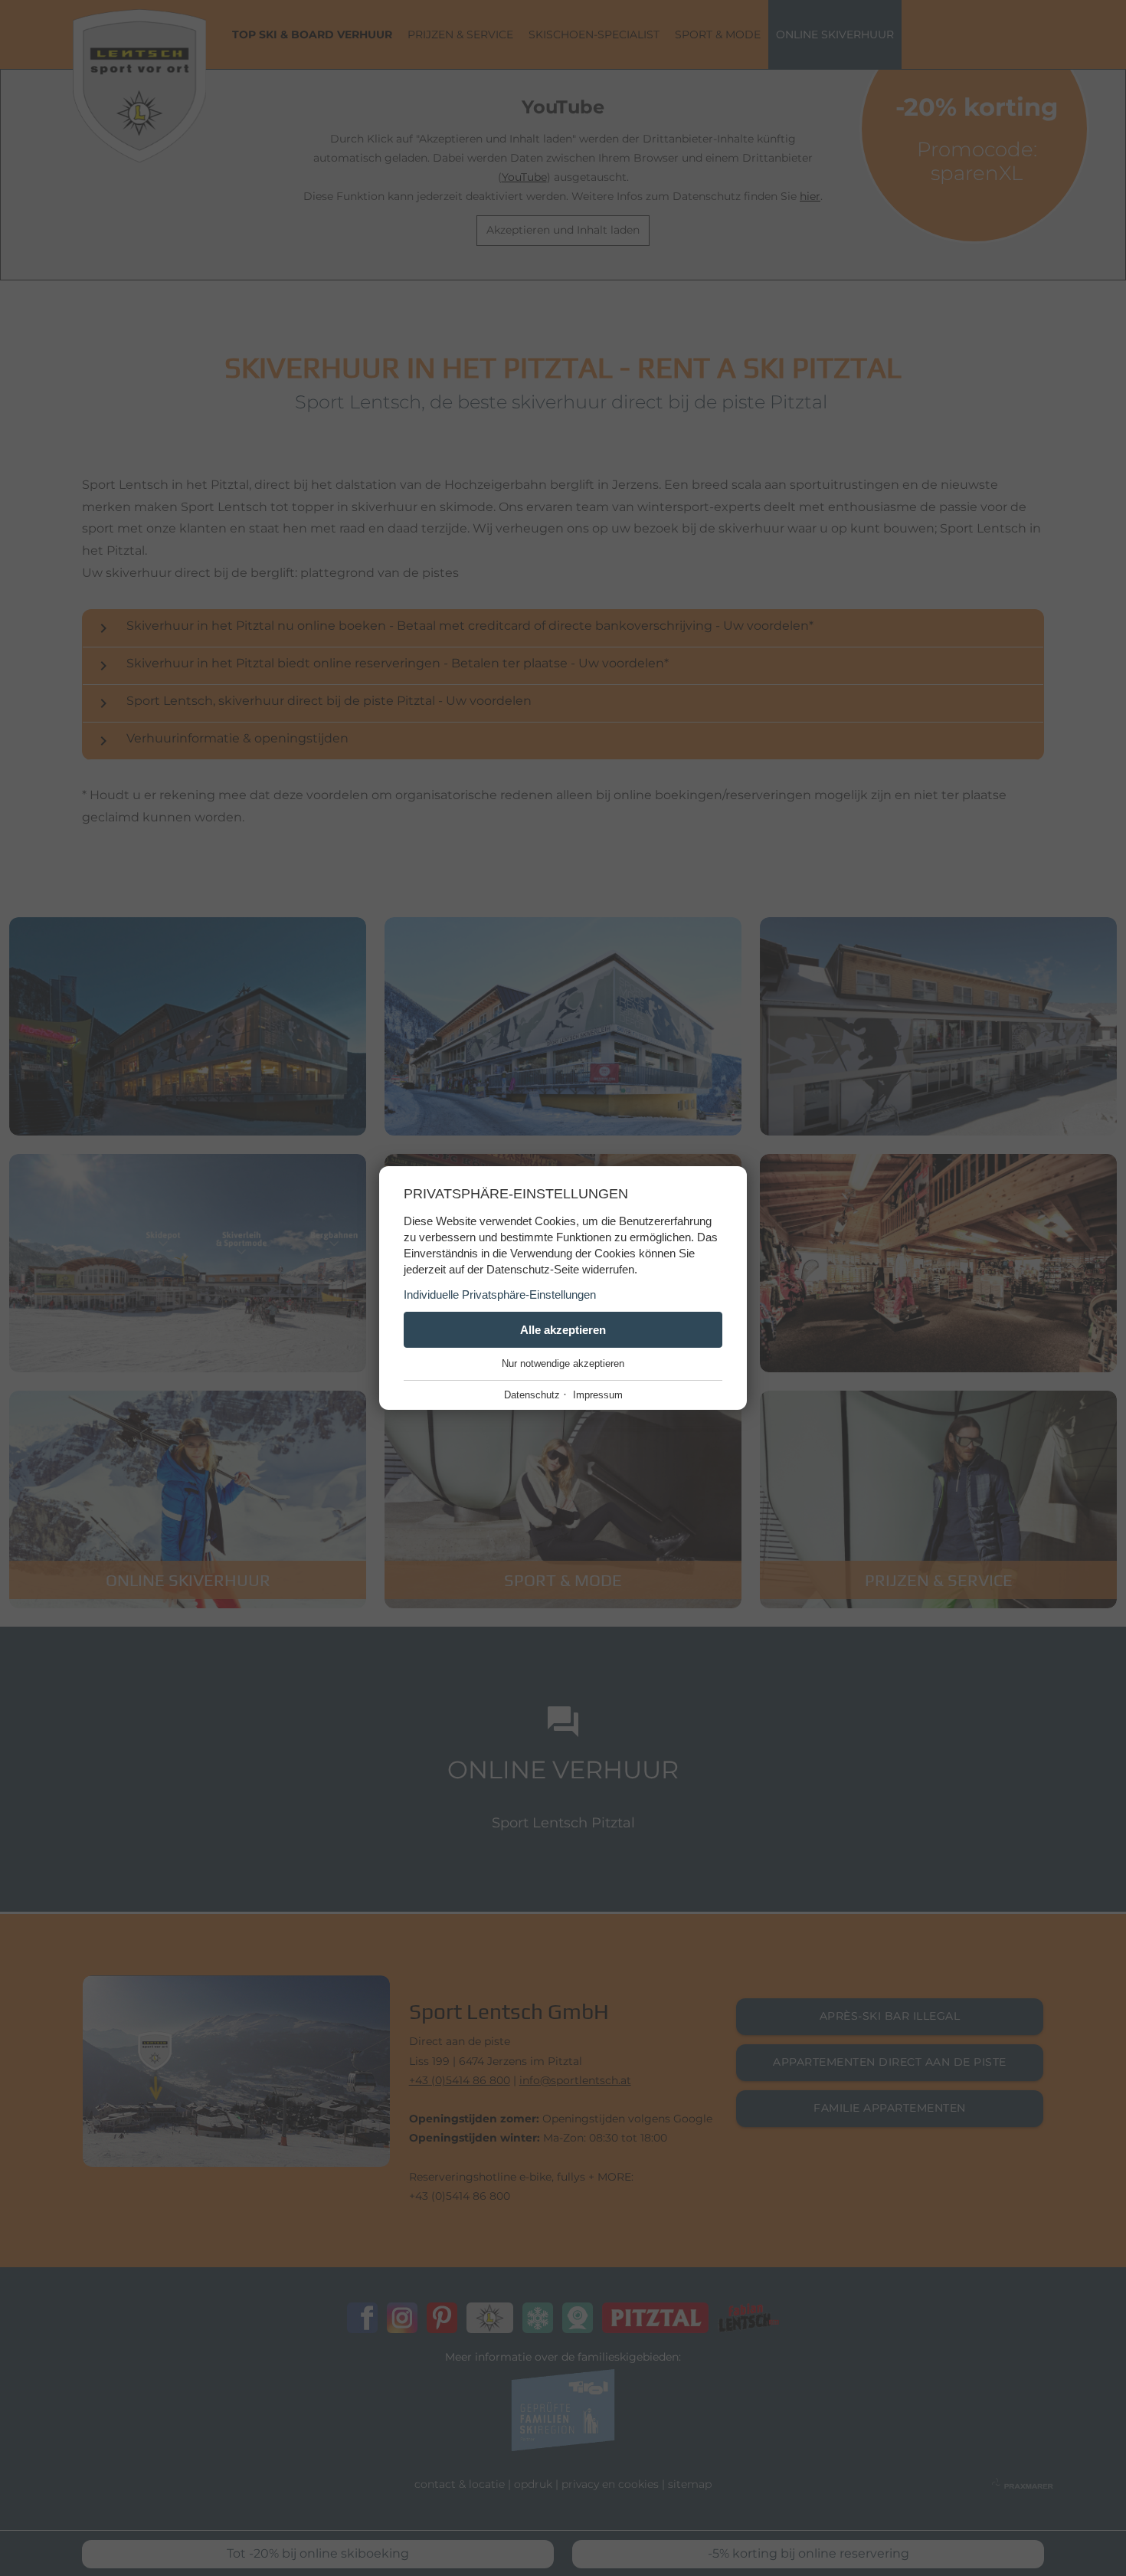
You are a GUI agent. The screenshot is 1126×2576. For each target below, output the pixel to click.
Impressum (598, 1395)
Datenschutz (532, 1395)
